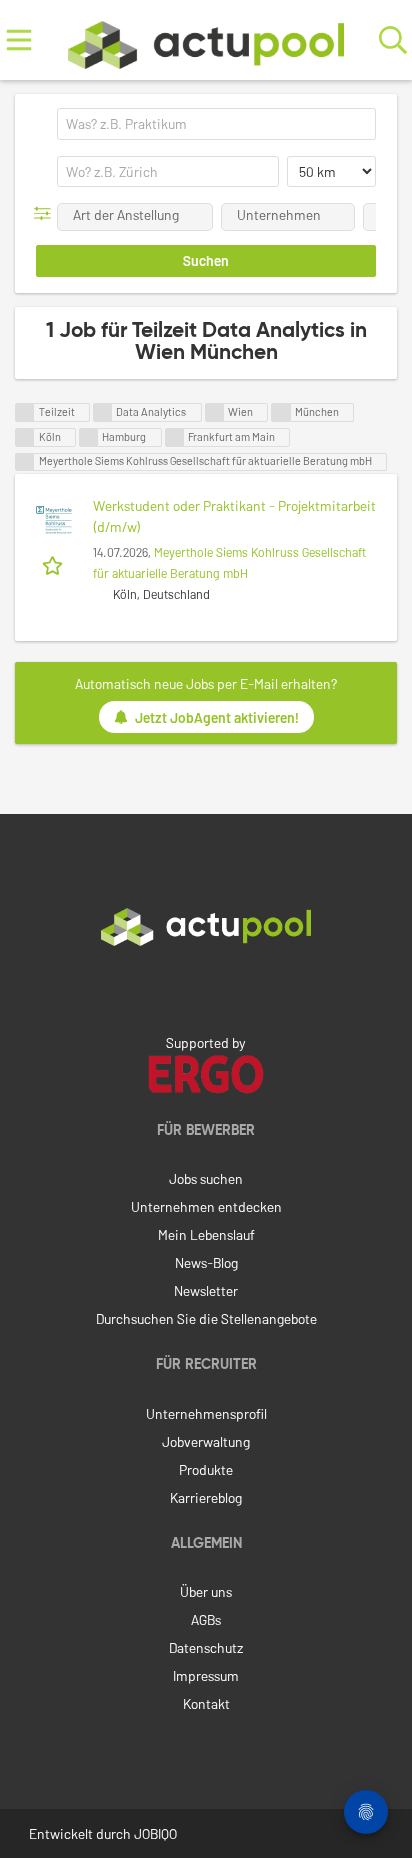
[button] (46, 213)
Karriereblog (206, 1497)
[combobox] (216, 124)
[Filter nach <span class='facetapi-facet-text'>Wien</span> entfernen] (215, 412)
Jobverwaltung (206, 1441)
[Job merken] (54, 564)
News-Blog (206, 1262)
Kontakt (206, 1703)
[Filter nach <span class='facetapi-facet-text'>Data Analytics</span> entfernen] (103, 412)
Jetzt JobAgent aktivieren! (217, 717)
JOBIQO (155, 1833)
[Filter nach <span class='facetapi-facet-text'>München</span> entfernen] (281, 412)
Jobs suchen (206, 1178)
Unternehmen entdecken (206, 1206)
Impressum (206, 1675)
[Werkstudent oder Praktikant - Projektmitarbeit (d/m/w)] (54, 520)
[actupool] (206, 40)
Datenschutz (206, 1647)
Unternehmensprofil (206, 1413)
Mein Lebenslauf (206, 1234)
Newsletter (206, 1290)
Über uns (206, 1591)
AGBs (206, 1619)
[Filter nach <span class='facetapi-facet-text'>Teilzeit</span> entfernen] (25, 412)
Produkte (206, 1469)
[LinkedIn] (206, 988)
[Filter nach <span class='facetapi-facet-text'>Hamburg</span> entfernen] (89, 437)
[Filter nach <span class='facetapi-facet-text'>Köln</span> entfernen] (25, 437)
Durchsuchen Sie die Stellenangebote (206, 1318)
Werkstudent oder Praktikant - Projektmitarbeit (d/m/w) (234, 516)
